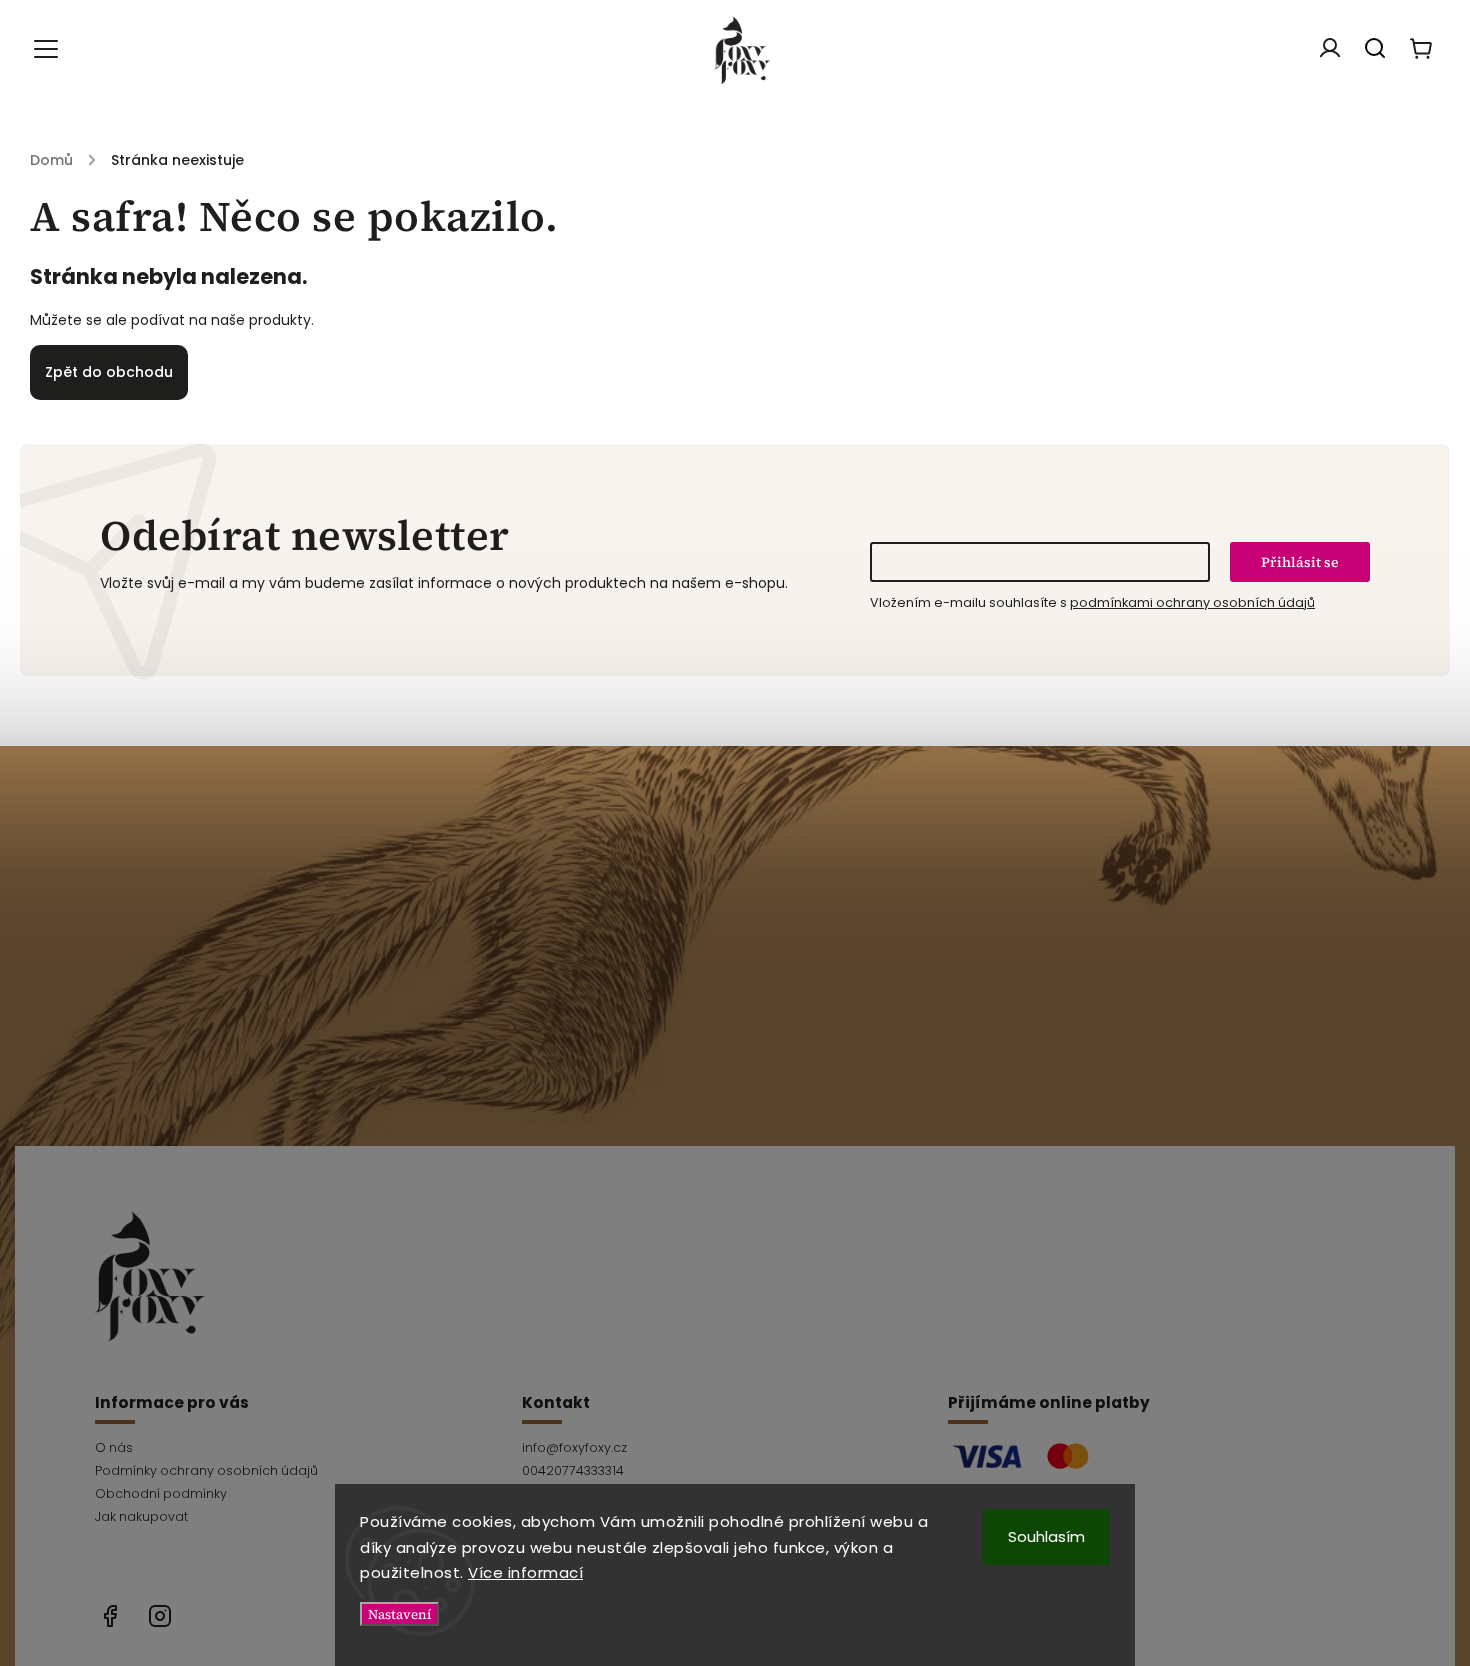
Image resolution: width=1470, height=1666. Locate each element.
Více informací (525, 1572)
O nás (114, 1447)
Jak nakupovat (141, 1516)
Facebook (110, 1616)
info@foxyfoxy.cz (574, 1447)
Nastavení (399, 1614)
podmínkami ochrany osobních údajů (1192, 602)
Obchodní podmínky (161, 1493)
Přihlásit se (1300, 562)
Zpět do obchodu (109, 372)
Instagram (160, 1616)
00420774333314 (573, 1470)
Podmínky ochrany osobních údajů (206, 1470)
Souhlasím (1046, 1536)
